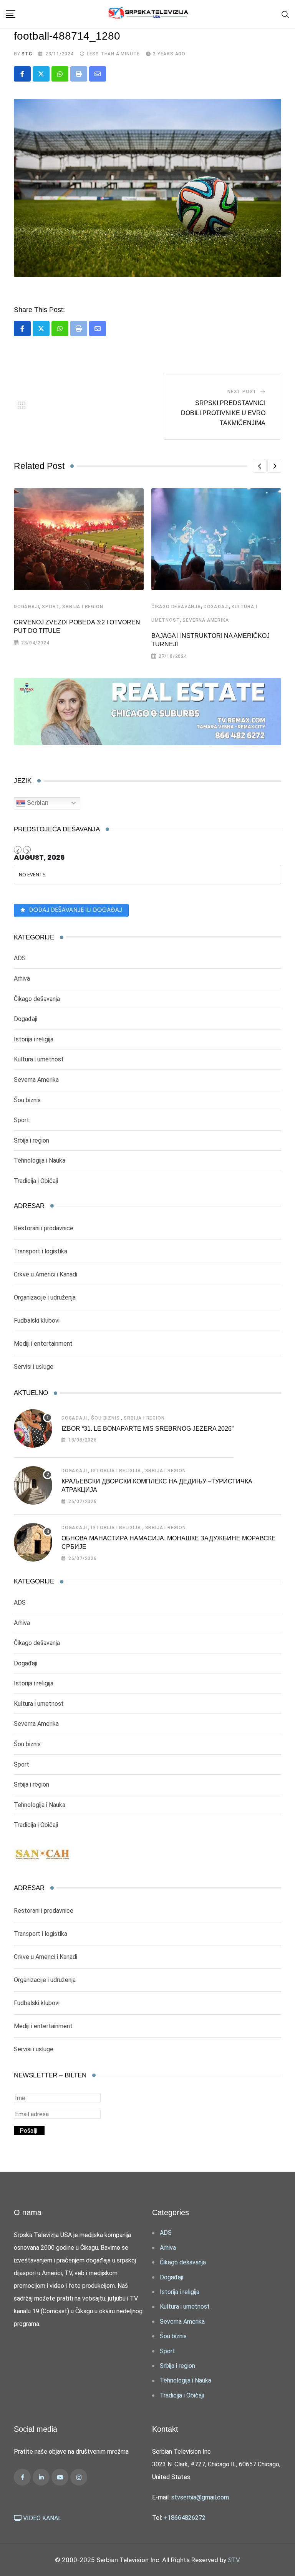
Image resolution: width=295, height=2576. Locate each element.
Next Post (242, 392)
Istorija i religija (34, 1039)
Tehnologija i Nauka (40, 1160)
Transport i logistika (41, 1251)
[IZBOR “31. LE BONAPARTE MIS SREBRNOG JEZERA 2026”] (33, 1428)
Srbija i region (83, 607)
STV (234, 2560)
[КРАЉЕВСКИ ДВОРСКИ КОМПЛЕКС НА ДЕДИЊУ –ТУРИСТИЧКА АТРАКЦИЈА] (33, 1485)
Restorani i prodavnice (44, 1228)
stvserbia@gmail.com (200, 2497)
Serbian (37, 803)
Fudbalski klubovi (37, 1321)
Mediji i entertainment (43, 1344)
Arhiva (22, 979)
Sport (51, 607)
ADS (20, 958)
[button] (260, 466)
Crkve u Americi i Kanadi (46, 1274)
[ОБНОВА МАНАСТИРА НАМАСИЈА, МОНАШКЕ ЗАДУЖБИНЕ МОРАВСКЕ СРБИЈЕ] (33, 1542)
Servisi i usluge (34, 1367)
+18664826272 (185, 2518)
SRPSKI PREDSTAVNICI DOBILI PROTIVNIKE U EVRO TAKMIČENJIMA (223, 413)
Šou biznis (27, 1100)
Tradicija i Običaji (36, 1181)
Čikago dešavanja (176, 607)
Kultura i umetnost (39, 1059)
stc (27, 54)
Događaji (27, 607)
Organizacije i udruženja (45, 1297)
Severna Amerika (206, 620)
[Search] (285, 14)
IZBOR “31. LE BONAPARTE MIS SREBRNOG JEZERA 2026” (147, 1429)
